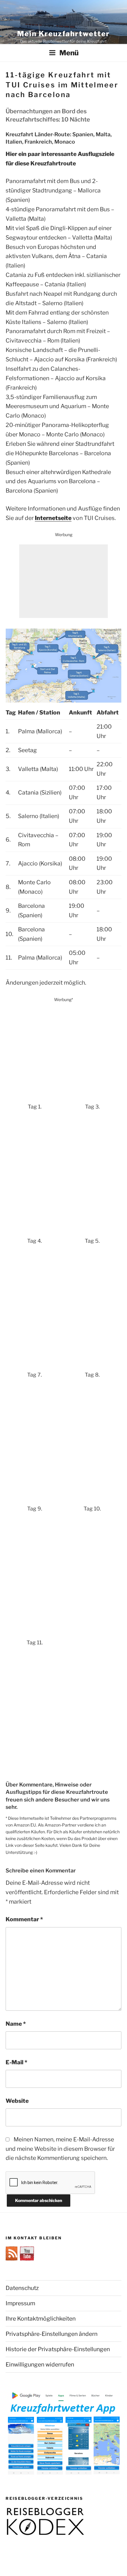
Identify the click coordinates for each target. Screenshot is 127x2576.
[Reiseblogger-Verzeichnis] (45, 2534)
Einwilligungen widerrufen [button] (40, 2364)
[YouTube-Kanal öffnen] (27, 2258)
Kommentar (24, 1919)
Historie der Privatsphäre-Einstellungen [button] (58, 2349)
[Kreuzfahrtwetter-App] (63, 2474)
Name (16, 2024)
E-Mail (16, 2062)
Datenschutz (22, 2288)
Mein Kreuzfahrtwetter (63, 34)
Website (17, 2101)
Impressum (20, 2303)
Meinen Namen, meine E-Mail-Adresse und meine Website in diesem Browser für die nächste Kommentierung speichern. (60, 2149)
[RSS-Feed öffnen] (13, 2258)
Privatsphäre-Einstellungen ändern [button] (52, 2334)
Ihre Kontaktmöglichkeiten (41, 2319)
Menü (69, 53)
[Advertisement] (63, 581)
